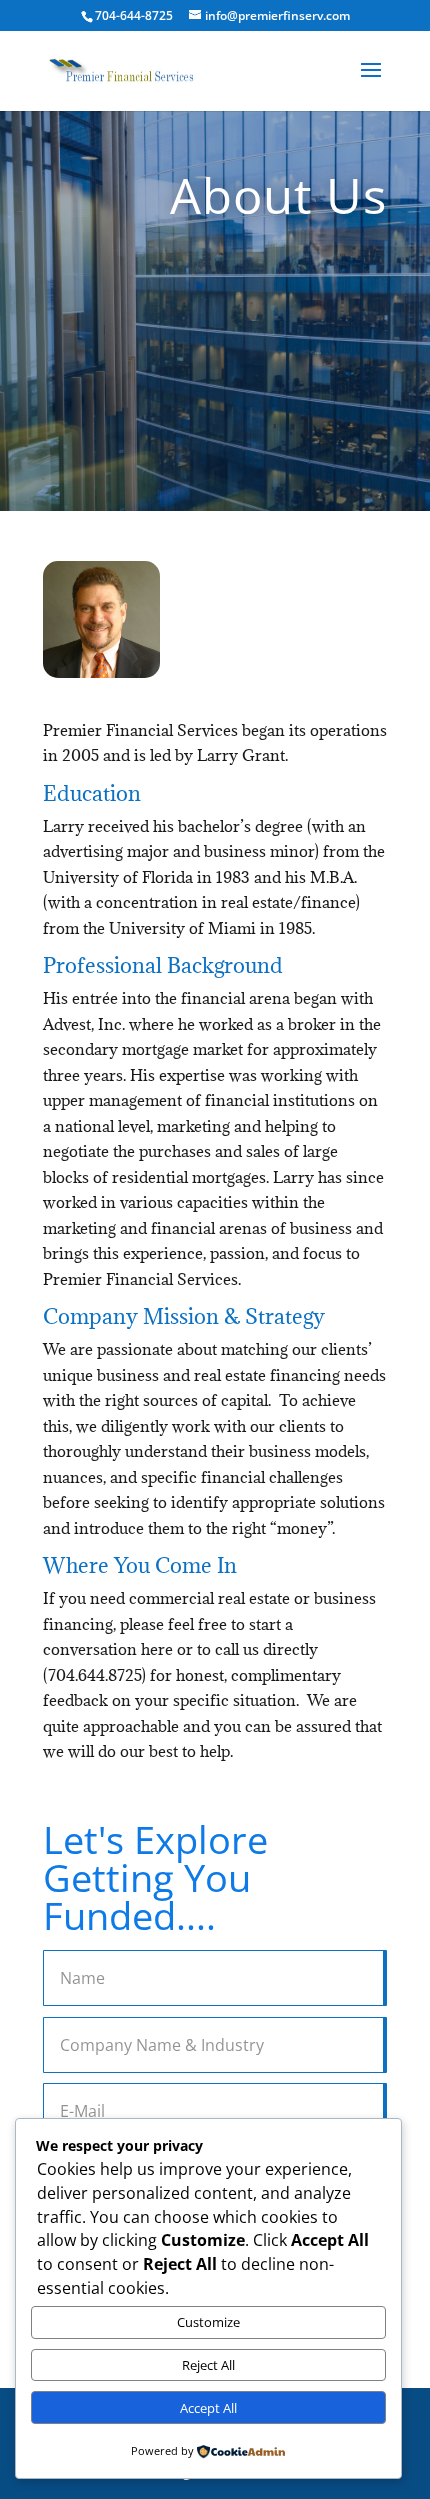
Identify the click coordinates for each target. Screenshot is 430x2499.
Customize (208, 2322)
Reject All (208, 2365)
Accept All (208, 2408)
